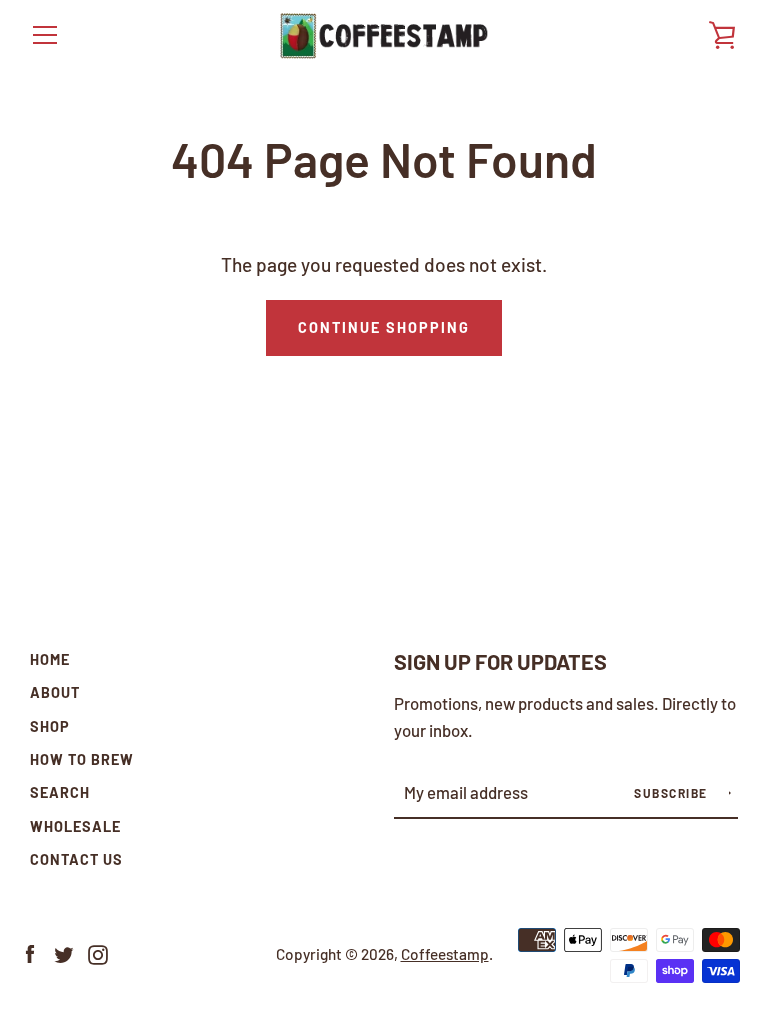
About (55, 692)
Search (60, 792)
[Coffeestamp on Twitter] (64, 952)
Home (50, 659)
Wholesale (75, 826)
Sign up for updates (500, 661)
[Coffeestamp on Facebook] (30, 952)
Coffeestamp (445, 954)
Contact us (76, 859)
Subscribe (672, 793)
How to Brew (82, 759)
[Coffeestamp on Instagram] (98, 952)
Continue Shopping (384, 327)
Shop (50, 726)
